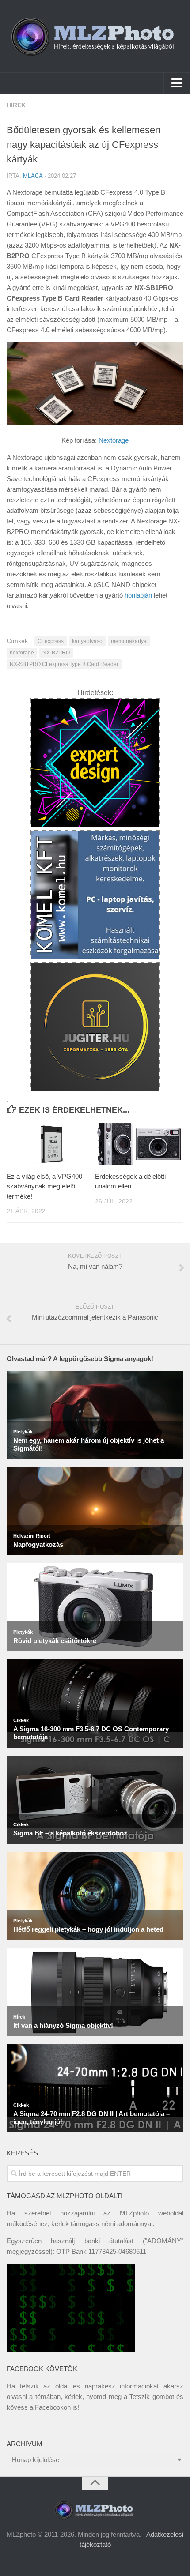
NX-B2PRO (56, 653)
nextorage (22, 653)
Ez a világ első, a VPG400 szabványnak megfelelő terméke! (44, 1186)
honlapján (138, 595)
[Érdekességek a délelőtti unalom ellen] (139, 1144)
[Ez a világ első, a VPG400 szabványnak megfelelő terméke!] (51, 1144)
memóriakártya (129, 641)
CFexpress (51, 641)
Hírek (16, 105)
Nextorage (114, 440)
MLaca (33, 176)
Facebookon (53, 2407)
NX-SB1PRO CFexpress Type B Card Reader (64, 664)
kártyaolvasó (87, 641)
